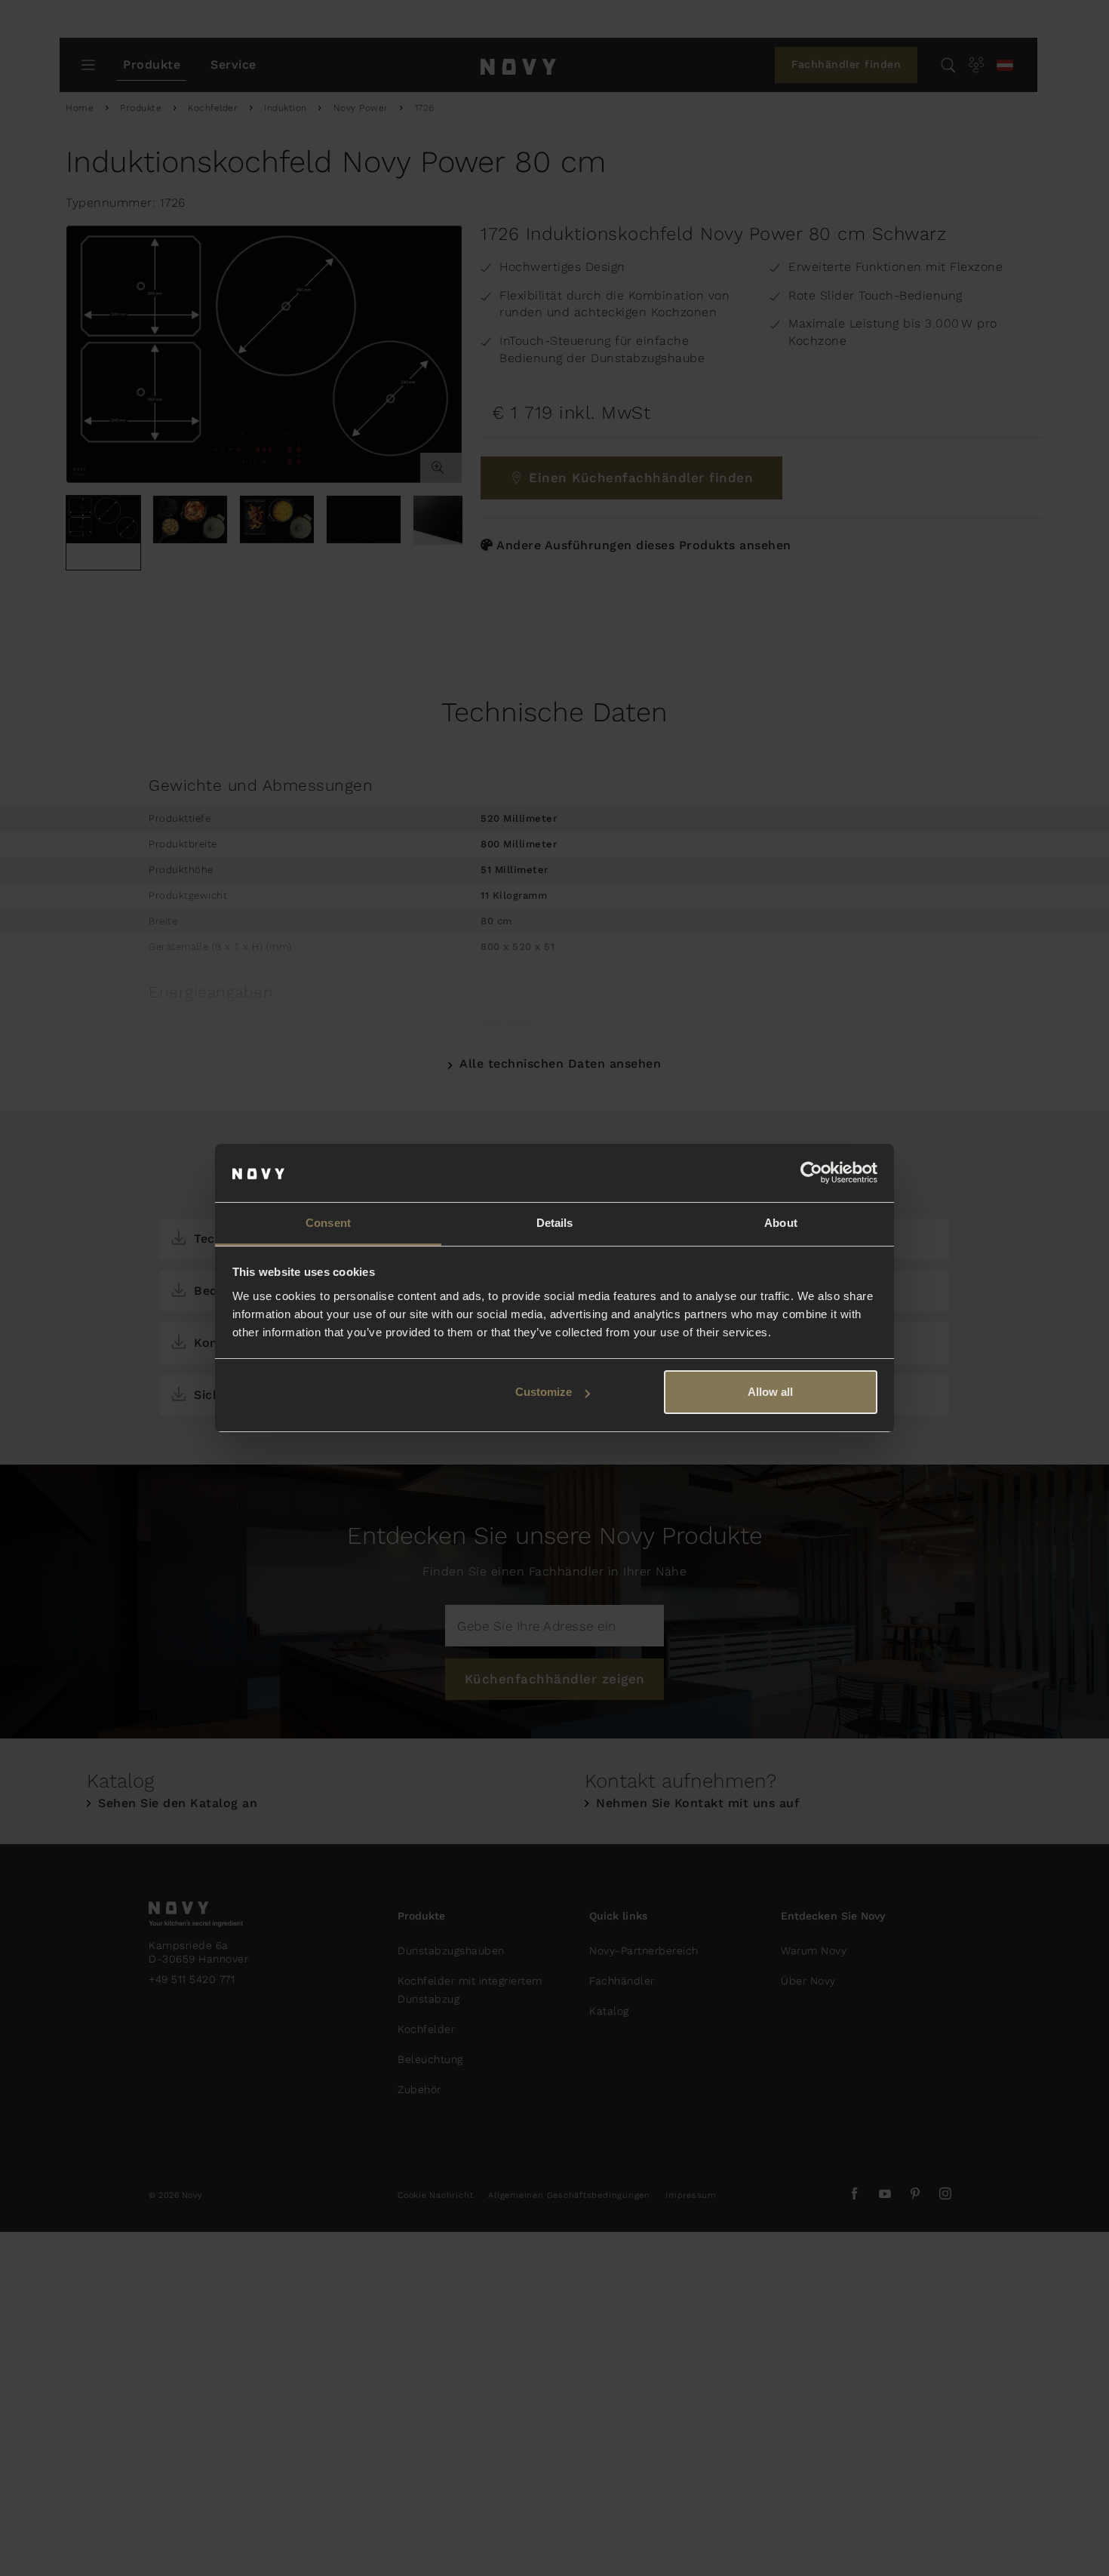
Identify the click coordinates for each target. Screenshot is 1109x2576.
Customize (544, 1392)
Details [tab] (555, 1223)
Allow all (770, 1392)
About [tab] (781, 1223)
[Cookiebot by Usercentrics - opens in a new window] (811, 1173)
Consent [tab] (328, 1223)
